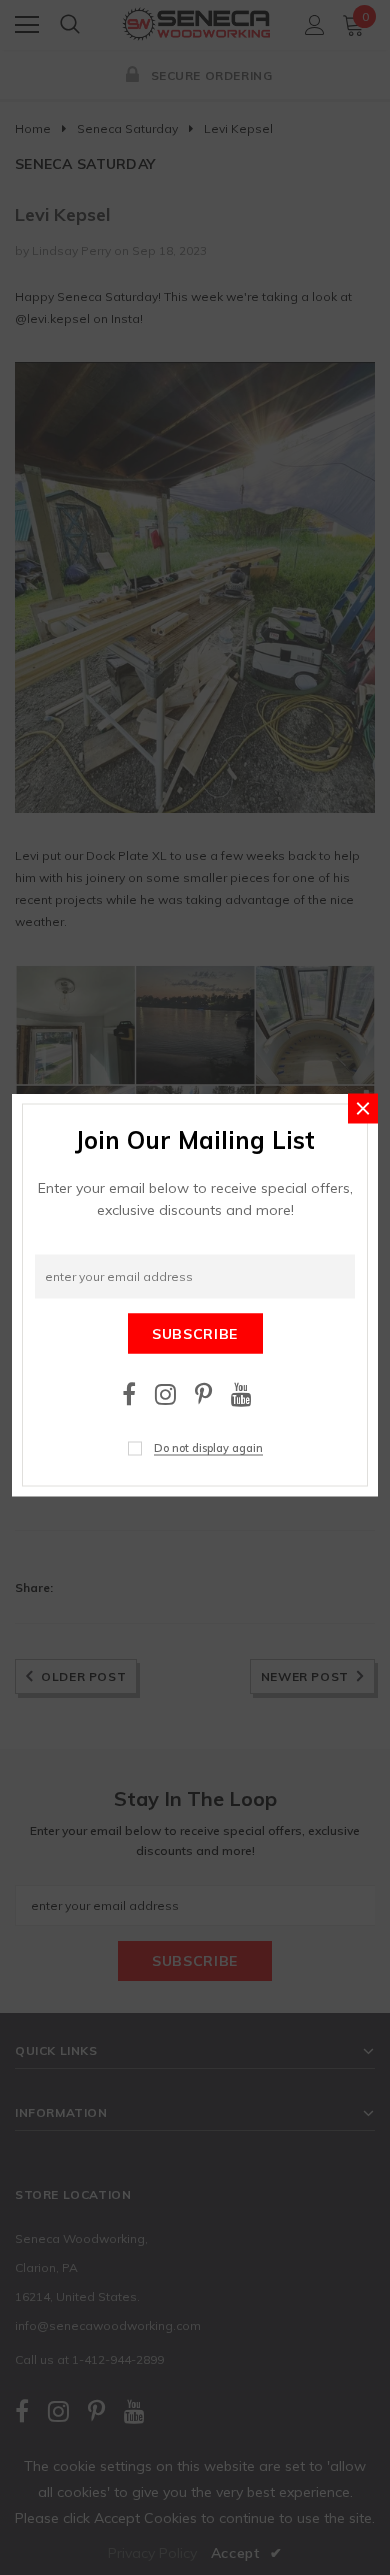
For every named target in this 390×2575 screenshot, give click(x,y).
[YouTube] (241, 1393)
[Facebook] (129, 1393)
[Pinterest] (203, 1393)
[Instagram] (165, 1393)
